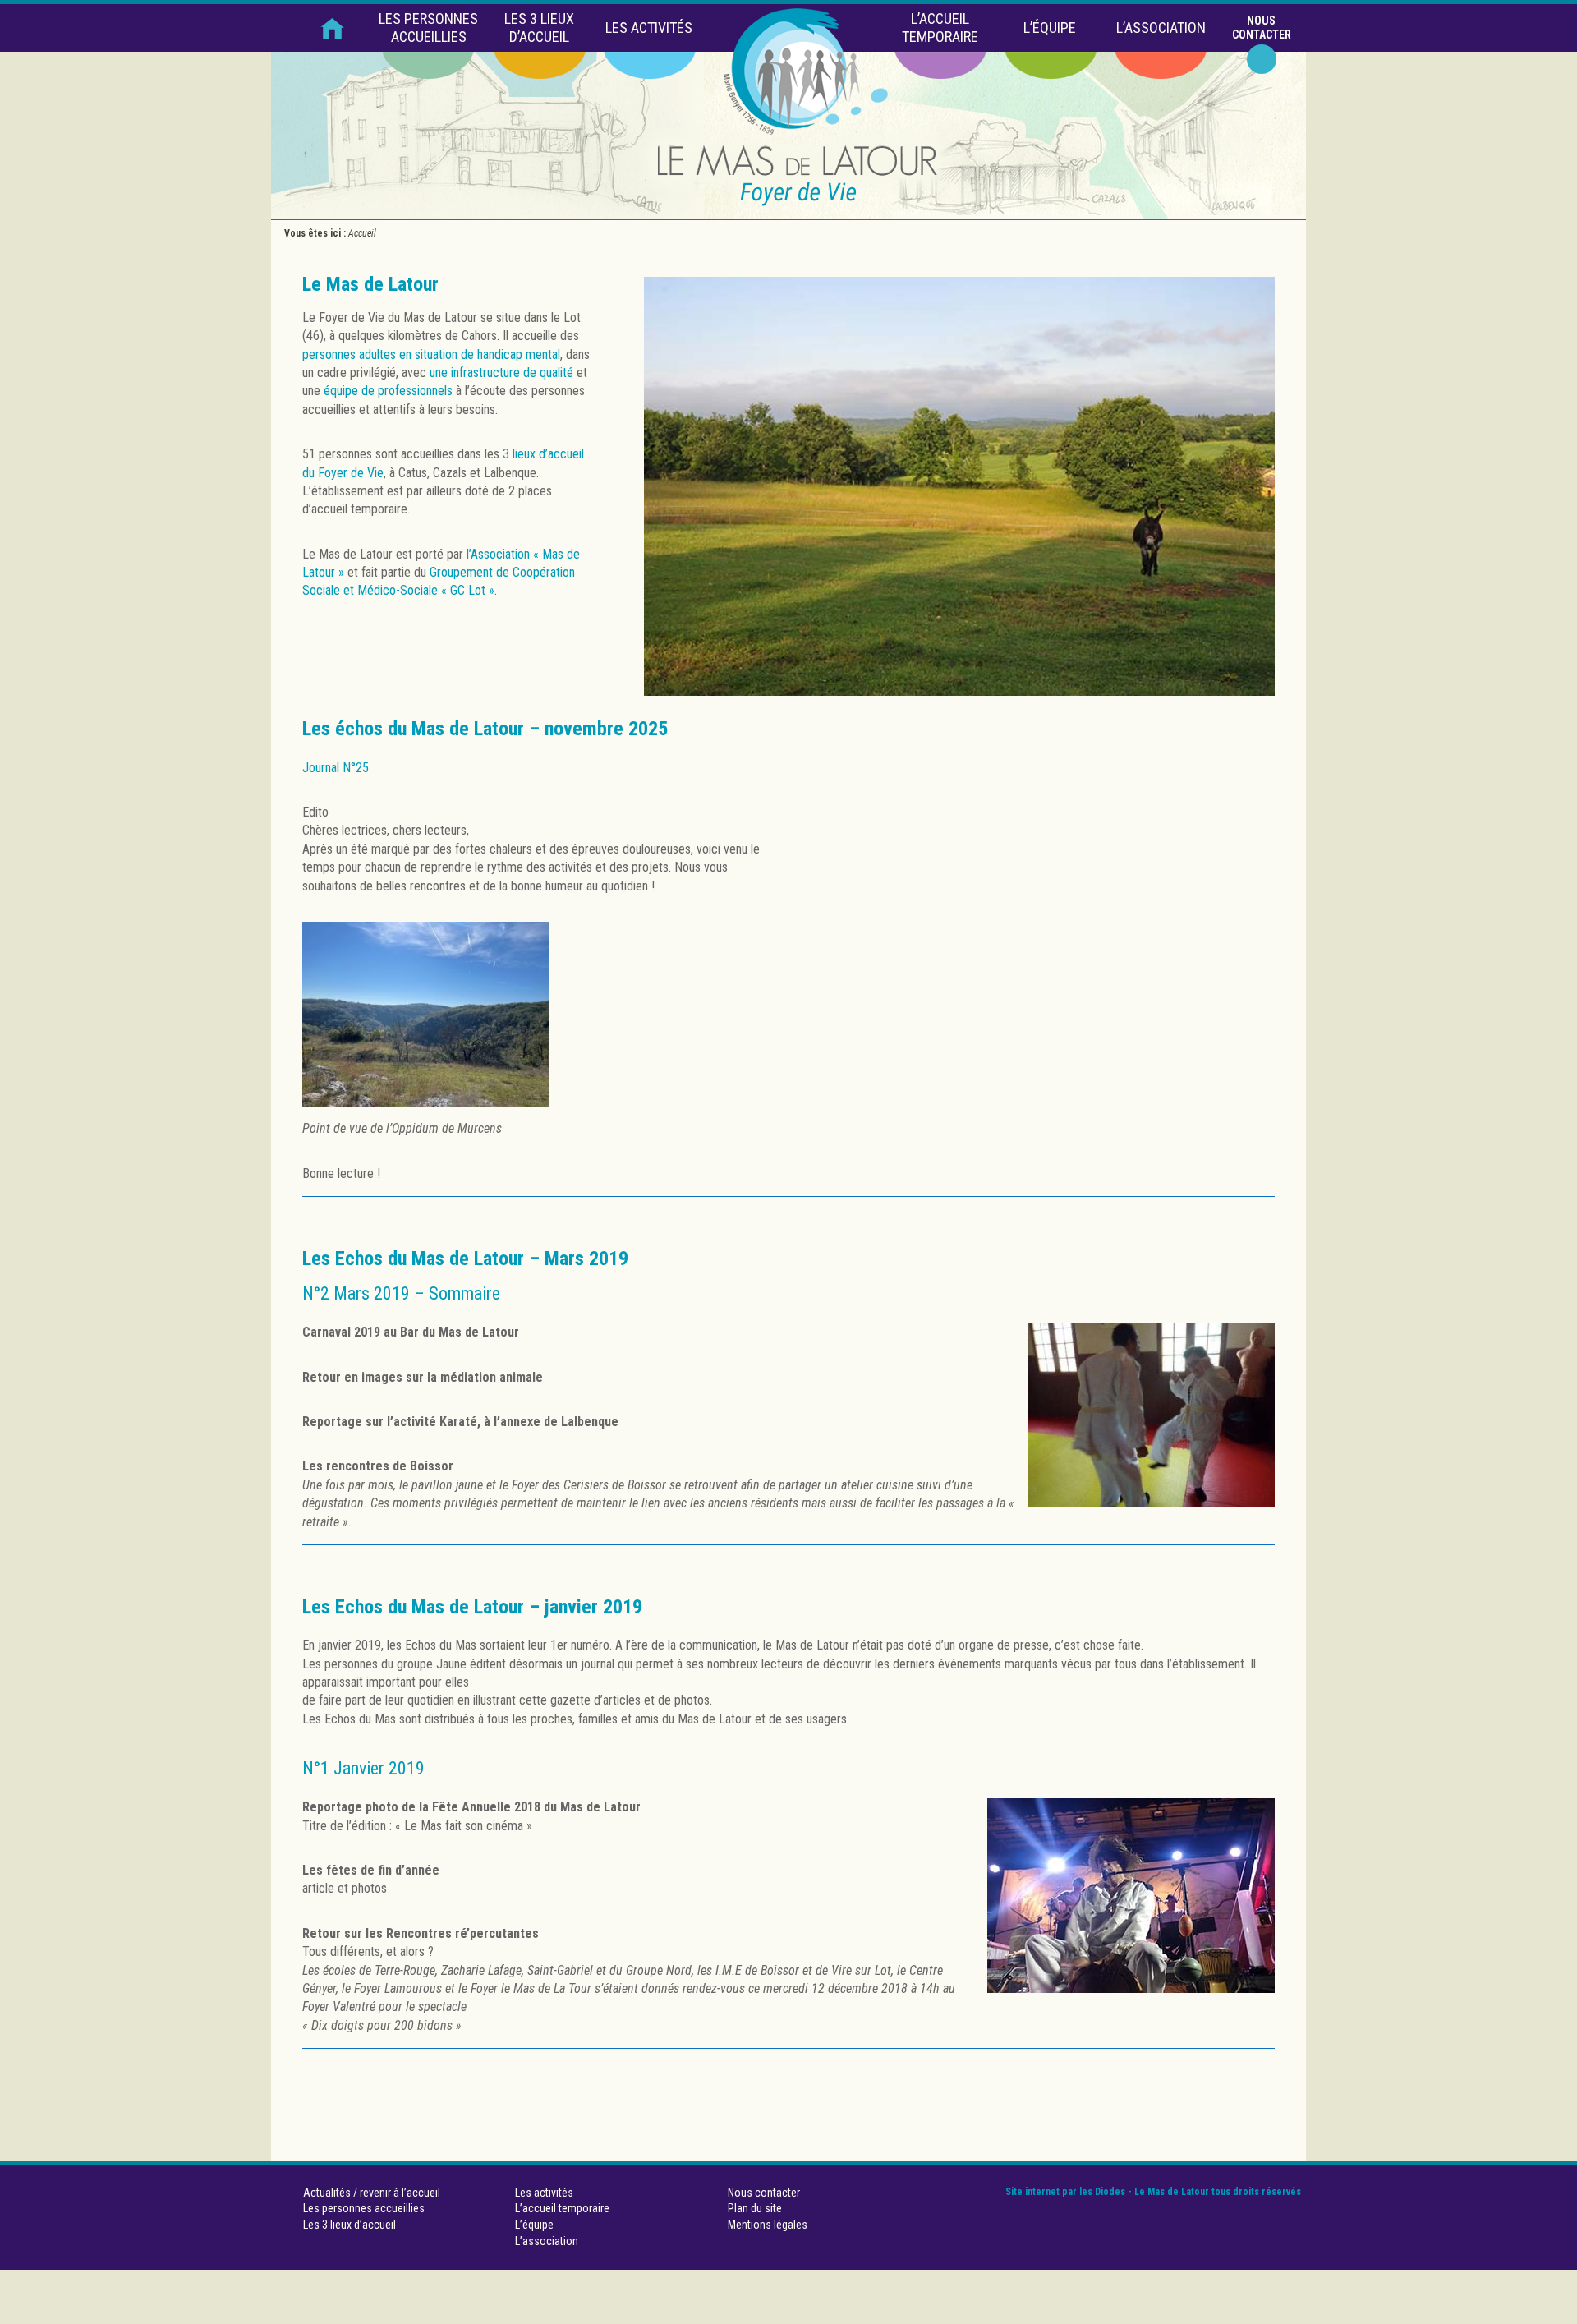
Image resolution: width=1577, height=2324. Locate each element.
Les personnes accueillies (428, 28)
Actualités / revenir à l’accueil (372, 2193)
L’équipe (1050, 28)
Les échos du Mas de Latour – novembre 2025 (485, 729)
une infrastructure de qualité (501, 373)
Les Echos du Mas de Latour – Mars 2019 (465, 1259)
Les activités (649, 28)
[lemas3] (959, 691)
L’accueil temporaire (940, 28)
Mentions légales (768, 2225)
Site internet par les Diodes (1065, 2192)
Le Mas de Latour (370, 284)
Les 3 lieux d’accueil (539, 28)
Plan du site (755, 2208)
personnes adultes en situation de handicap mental (431, 354)
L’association (1161, 28)
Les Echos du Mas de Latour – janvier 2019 (472, 1607)
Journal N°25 (336, 768)
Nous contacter (1262, 28)
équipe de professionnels (388, 391)
